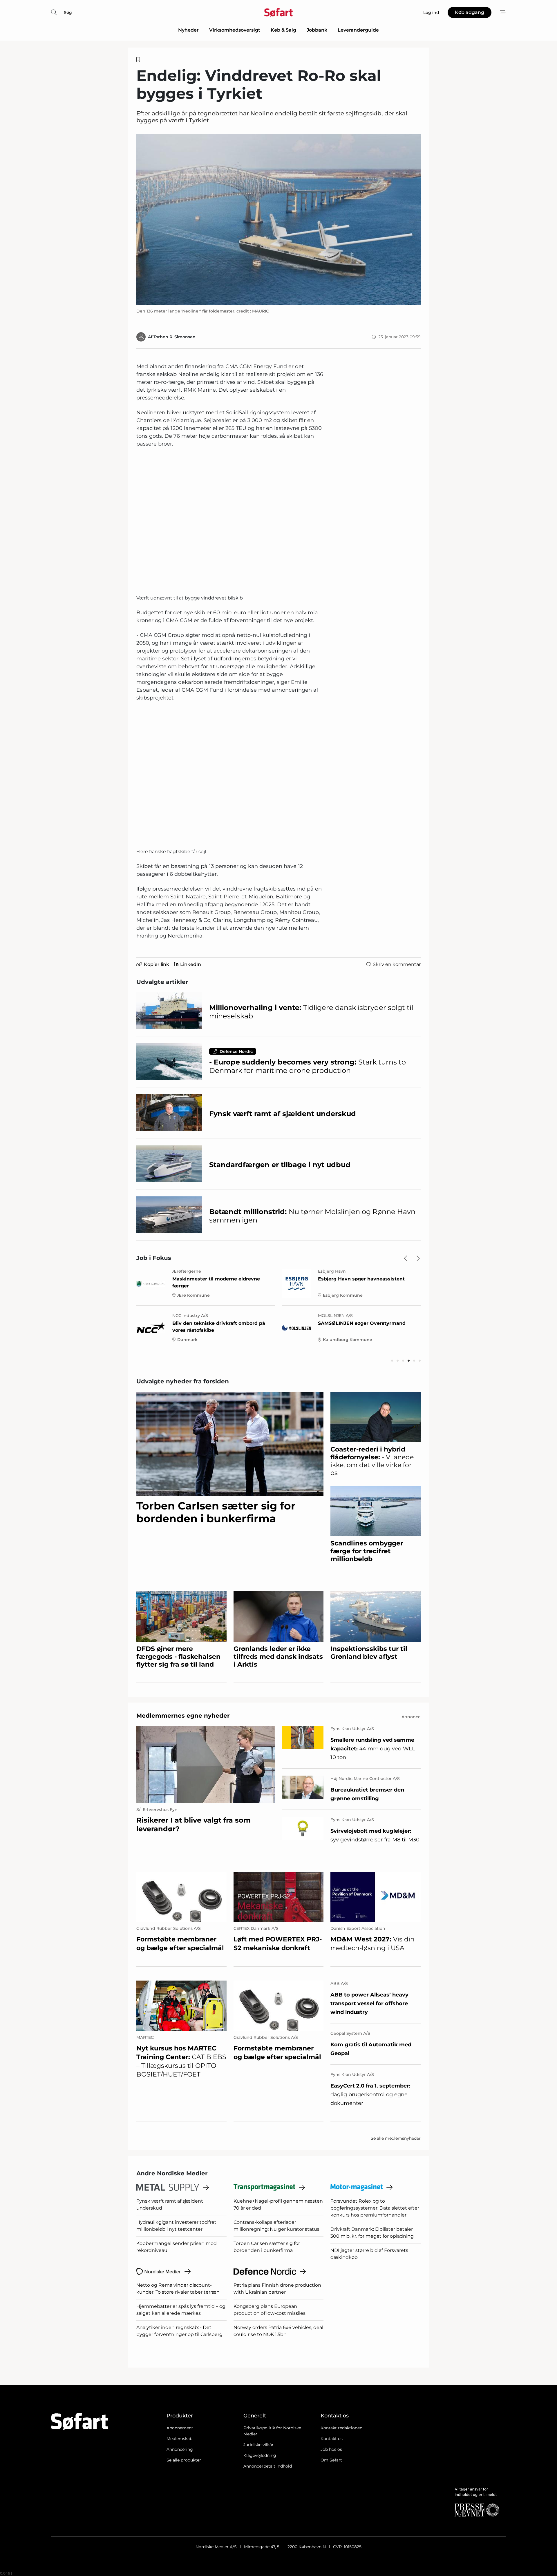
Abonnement (180, 2428)
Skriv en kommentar (397, 964)
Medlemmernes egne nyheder (183, 1716)
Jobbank (317, 30)
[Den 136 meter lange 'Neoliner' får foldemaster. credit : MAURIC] (278, 219)
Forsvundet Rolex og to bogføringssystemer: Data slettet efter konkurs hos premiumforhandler (375, 2208)
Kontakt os (332, 2439)
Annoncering (180, 2449)
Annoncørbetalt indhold (268, 2466)
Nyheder (188, 30)
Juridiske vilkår (258, 2445)
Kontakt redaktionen (341, 2428)
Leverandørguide (358, 30)
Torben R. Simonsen (174, 337)
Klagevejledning (260, 2455)
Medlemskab (179, 2439)
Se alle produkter (184, 2460)
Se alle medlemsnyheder (396, 2138)
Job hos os (331, 2449)
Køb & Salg (283, 30)
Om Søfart (331, 2460)
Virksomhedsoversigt (235, 30)
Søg (68, 12)
